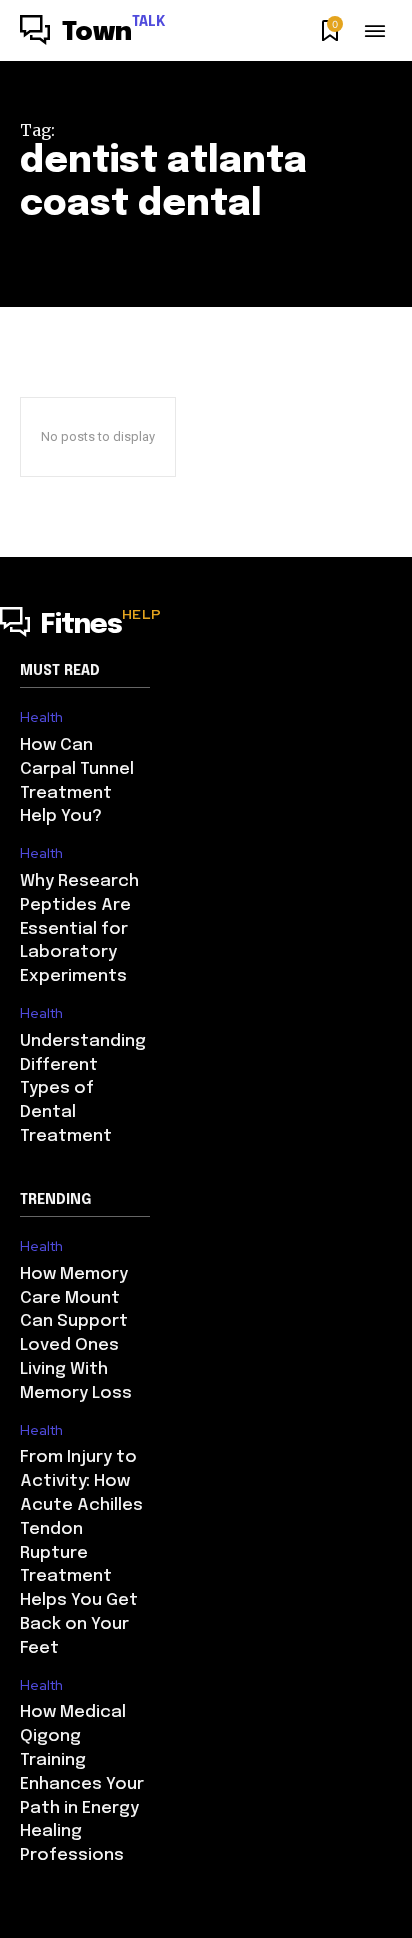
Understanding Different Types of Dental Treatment (83, 1089)
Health (41, 717)
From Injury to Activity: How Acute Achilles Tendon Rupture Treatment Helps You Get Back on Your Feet (81, 1552)
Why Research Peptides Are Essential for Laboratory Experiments (79, 929)
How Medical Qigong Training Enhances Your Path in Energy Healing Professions (82, 1784)
